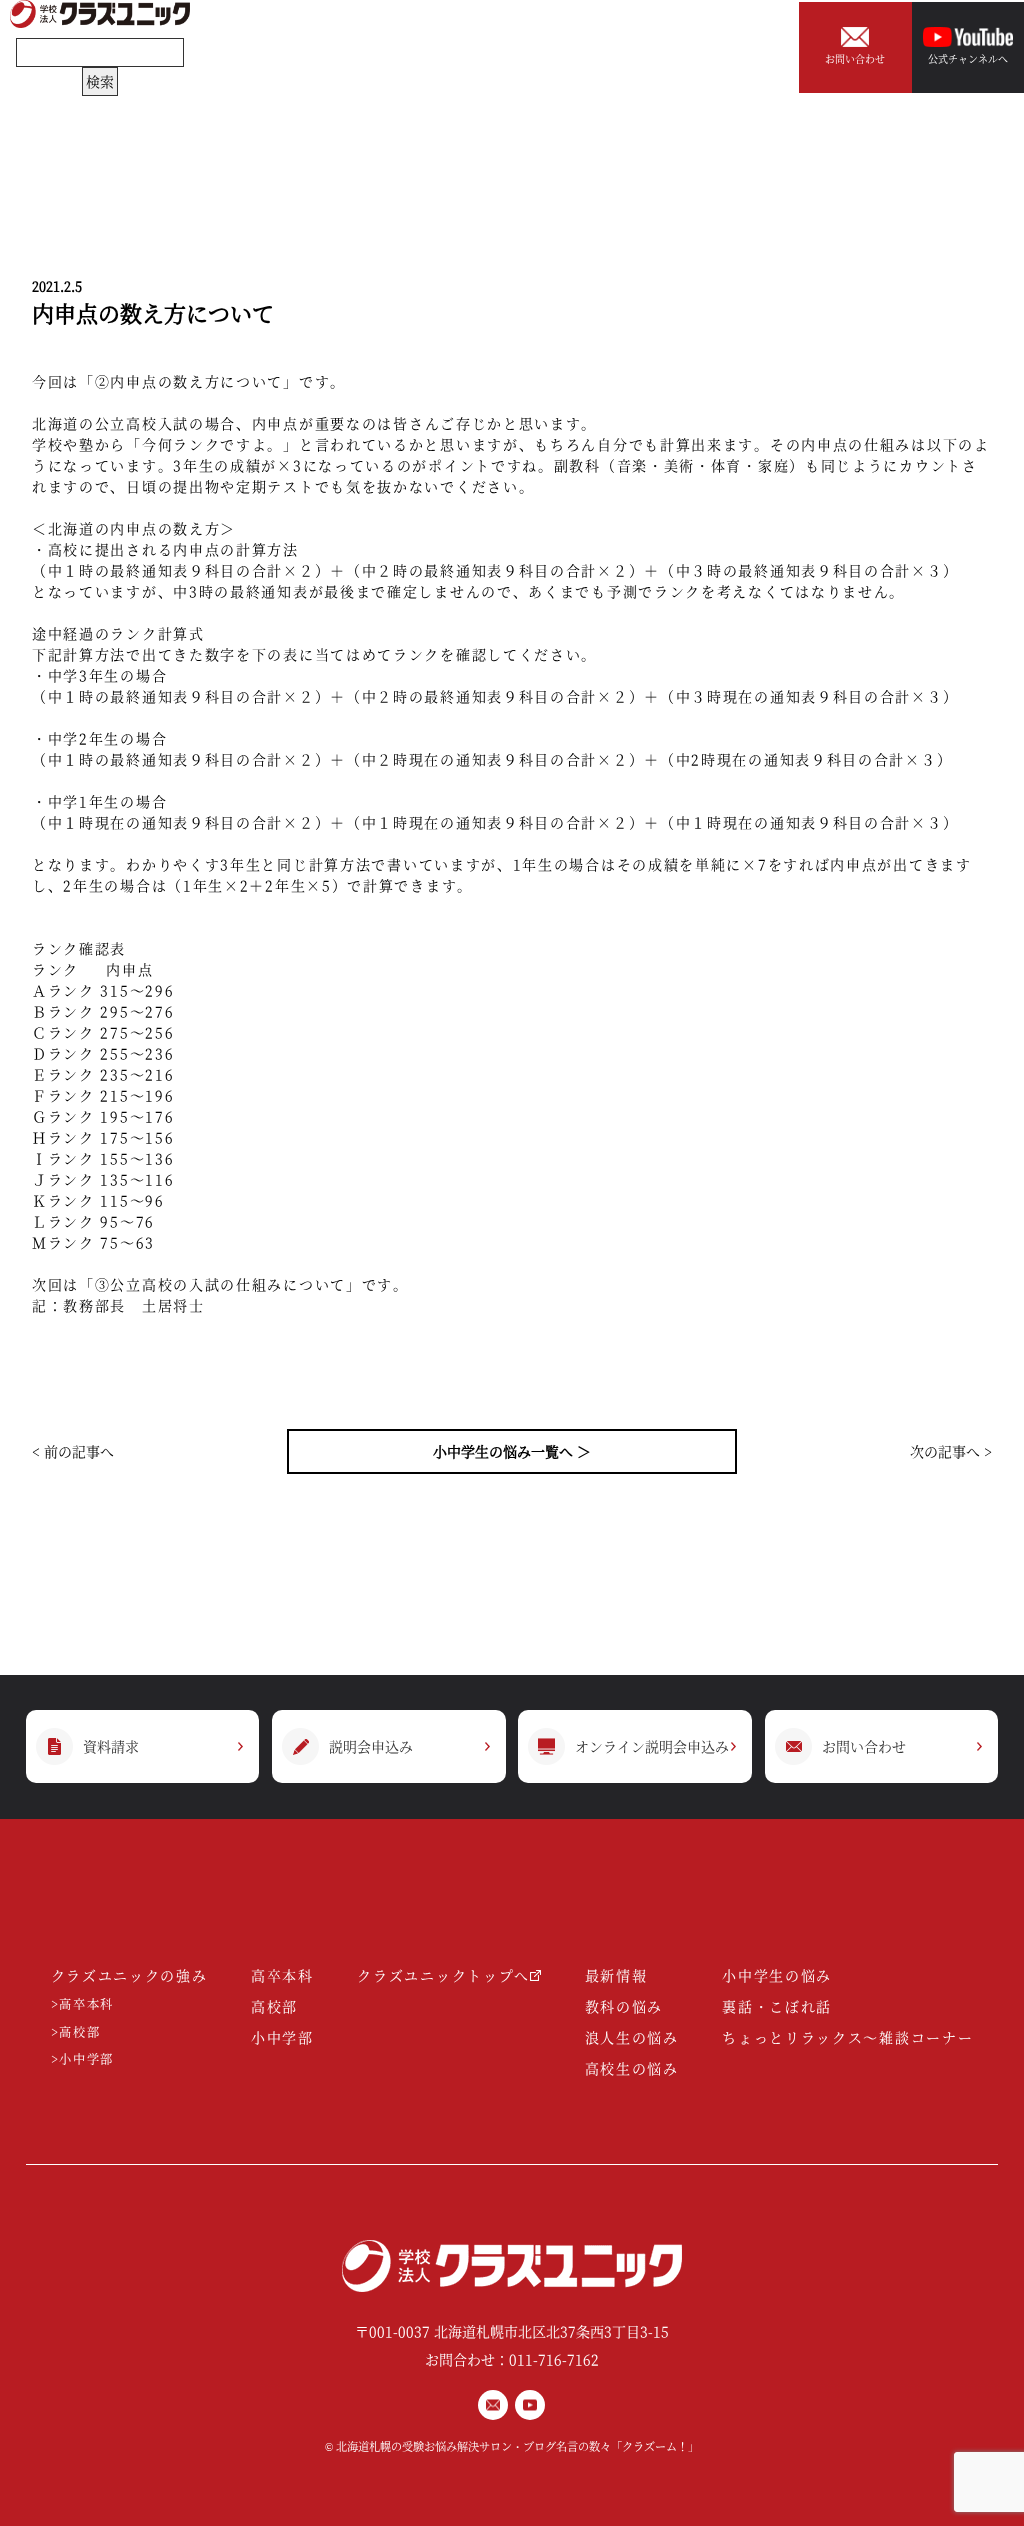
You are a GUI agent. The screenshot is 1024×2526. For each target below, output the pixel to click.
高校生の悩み (632, 2068)
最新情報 (616, 1975)
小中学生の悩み (777, 1975)
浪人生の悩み (632, 2037)
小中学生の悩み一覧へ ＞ (512, 1451)
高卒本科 (282, 1975)
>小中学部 (83, 2059)
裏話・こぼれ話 (777, 2006)
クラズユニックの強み (129, 1975)
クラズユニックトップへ (443, 1975)
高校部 (274, 2006)
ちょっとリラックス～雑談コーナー (847, 2037)
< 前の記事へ (73, 1451)
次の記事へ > (951, 1451)
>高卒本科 (83, 2004)
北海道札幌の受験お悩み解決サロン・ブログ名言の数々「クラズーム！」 (517, 2446)
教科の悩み (624, 2006)
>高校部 (76, 2032)
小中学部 (282, 2037)
